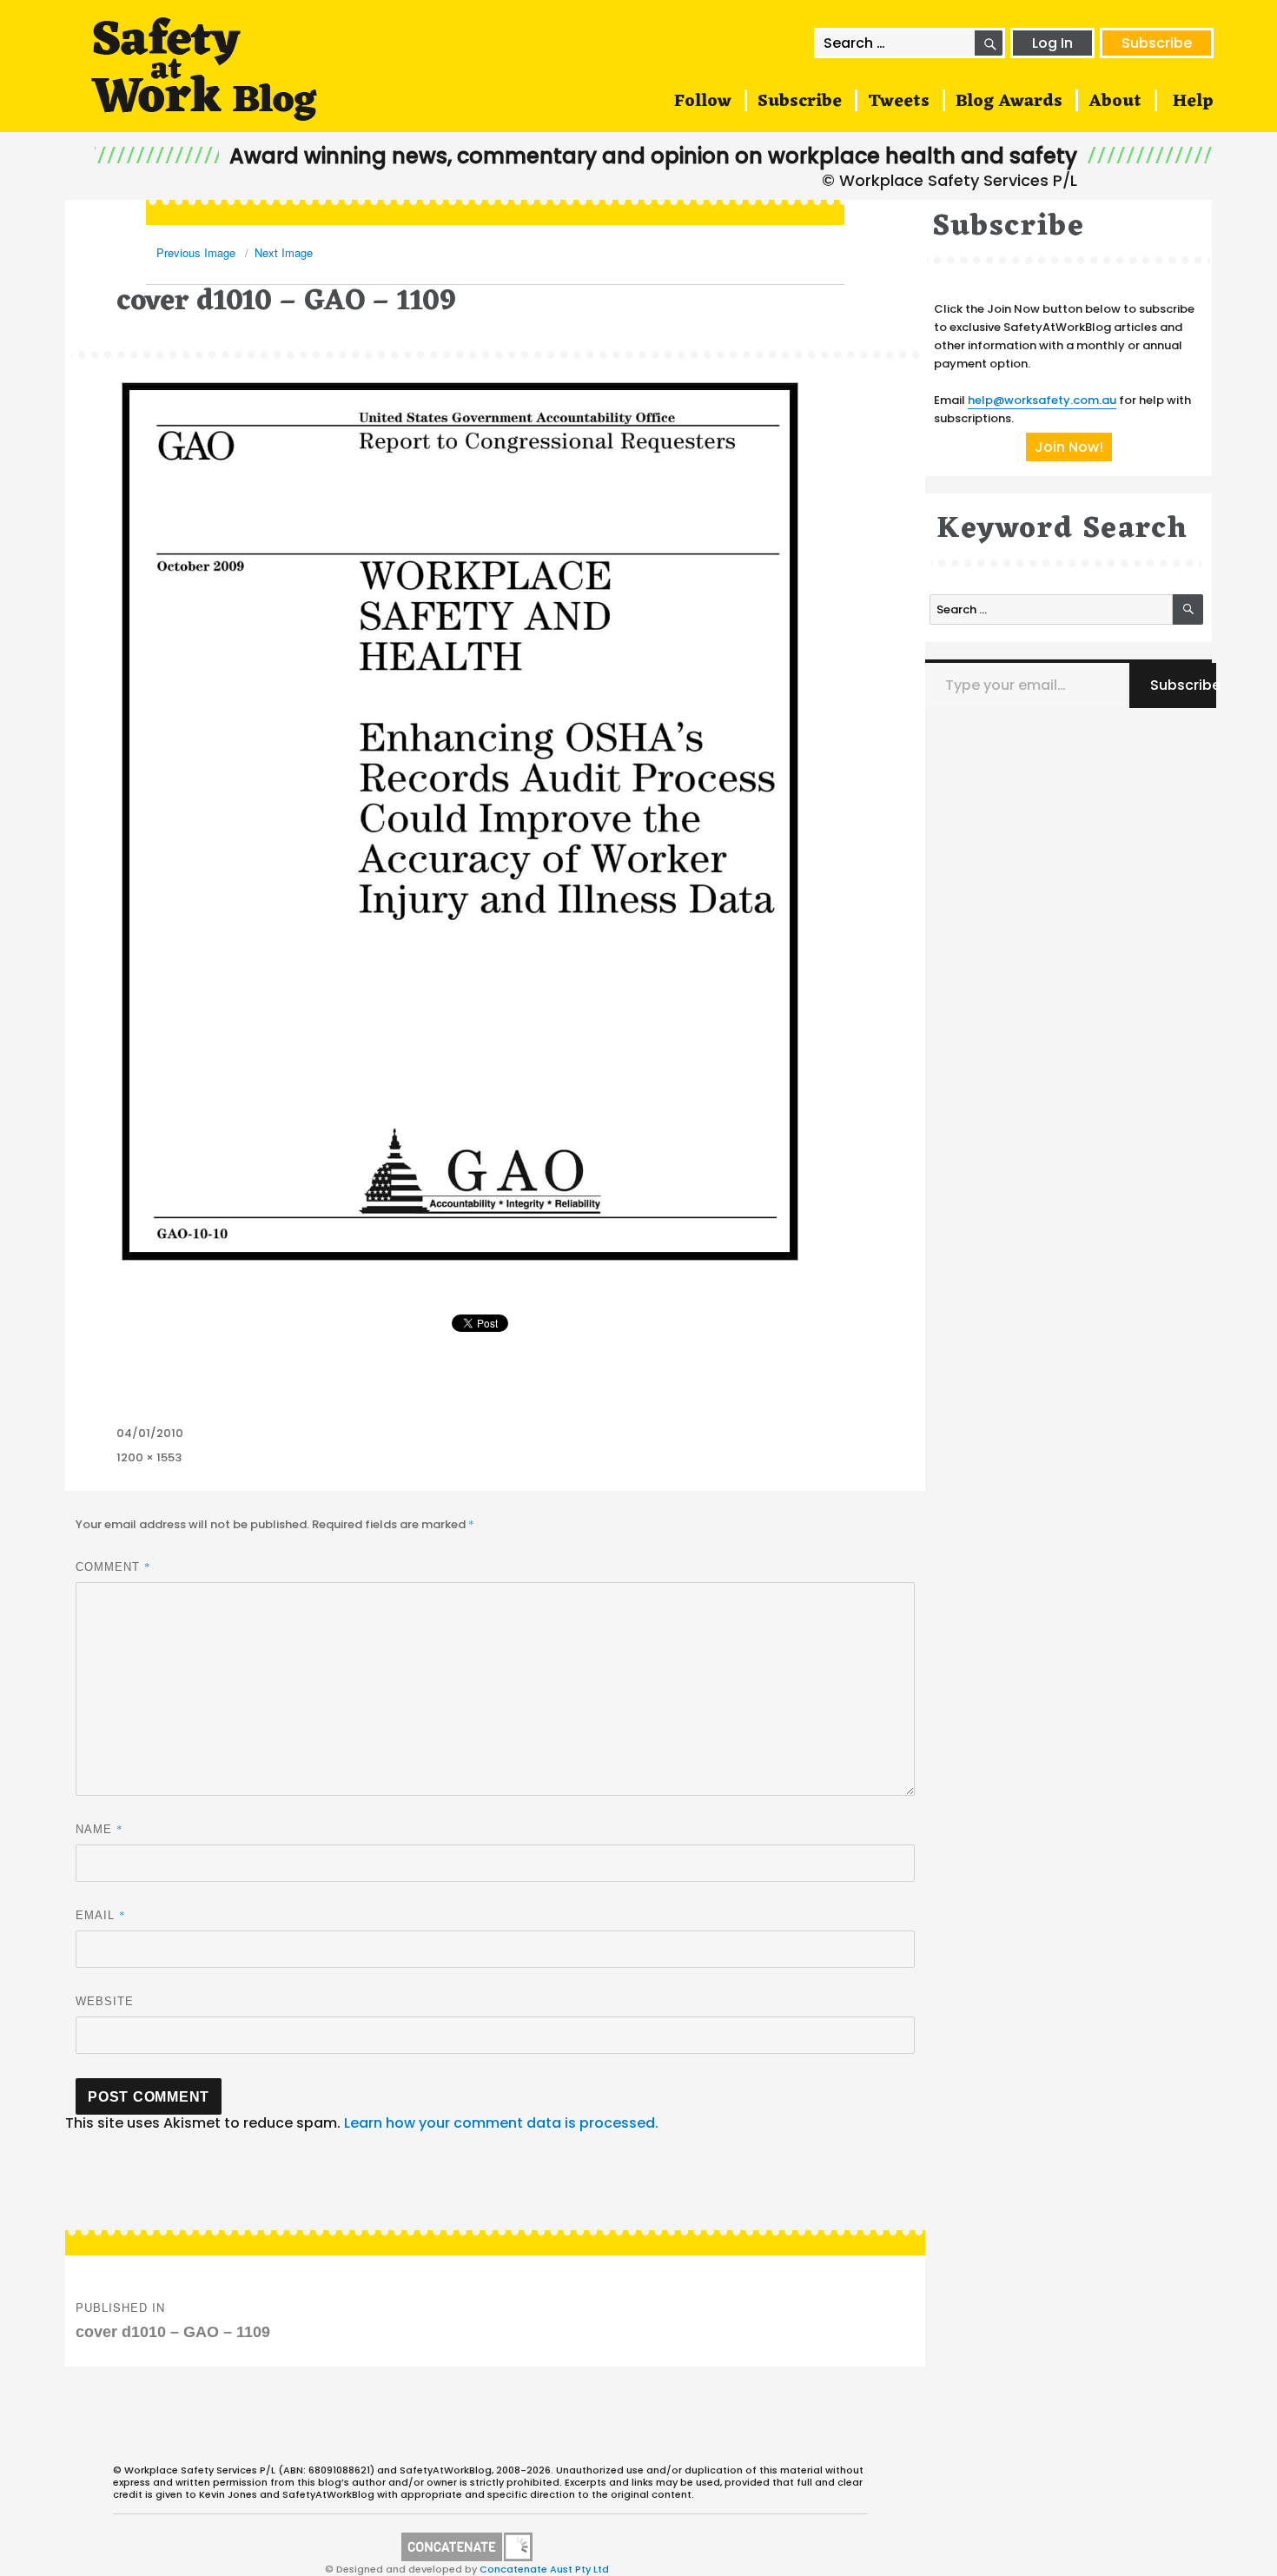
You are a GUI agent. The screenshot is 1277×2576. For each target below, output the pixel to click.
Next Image (284, 252)
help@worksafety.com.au (1042, 400)
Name (99, 1829)
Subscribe (1157, 43)
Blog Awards (1009, 102)
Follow (703, 102)
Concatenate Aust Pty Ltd (544, 2569)
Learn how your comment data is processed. (501, 2123)
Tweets (899, 102)
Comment (113, 1566)
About (1115, 102)
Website (105, 2001)
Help (1193, 102)
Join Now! (1069, 447)
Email (101, 1915)
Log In (1052, 43)
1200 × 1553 (149, 1457)
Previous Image (196, 252)
